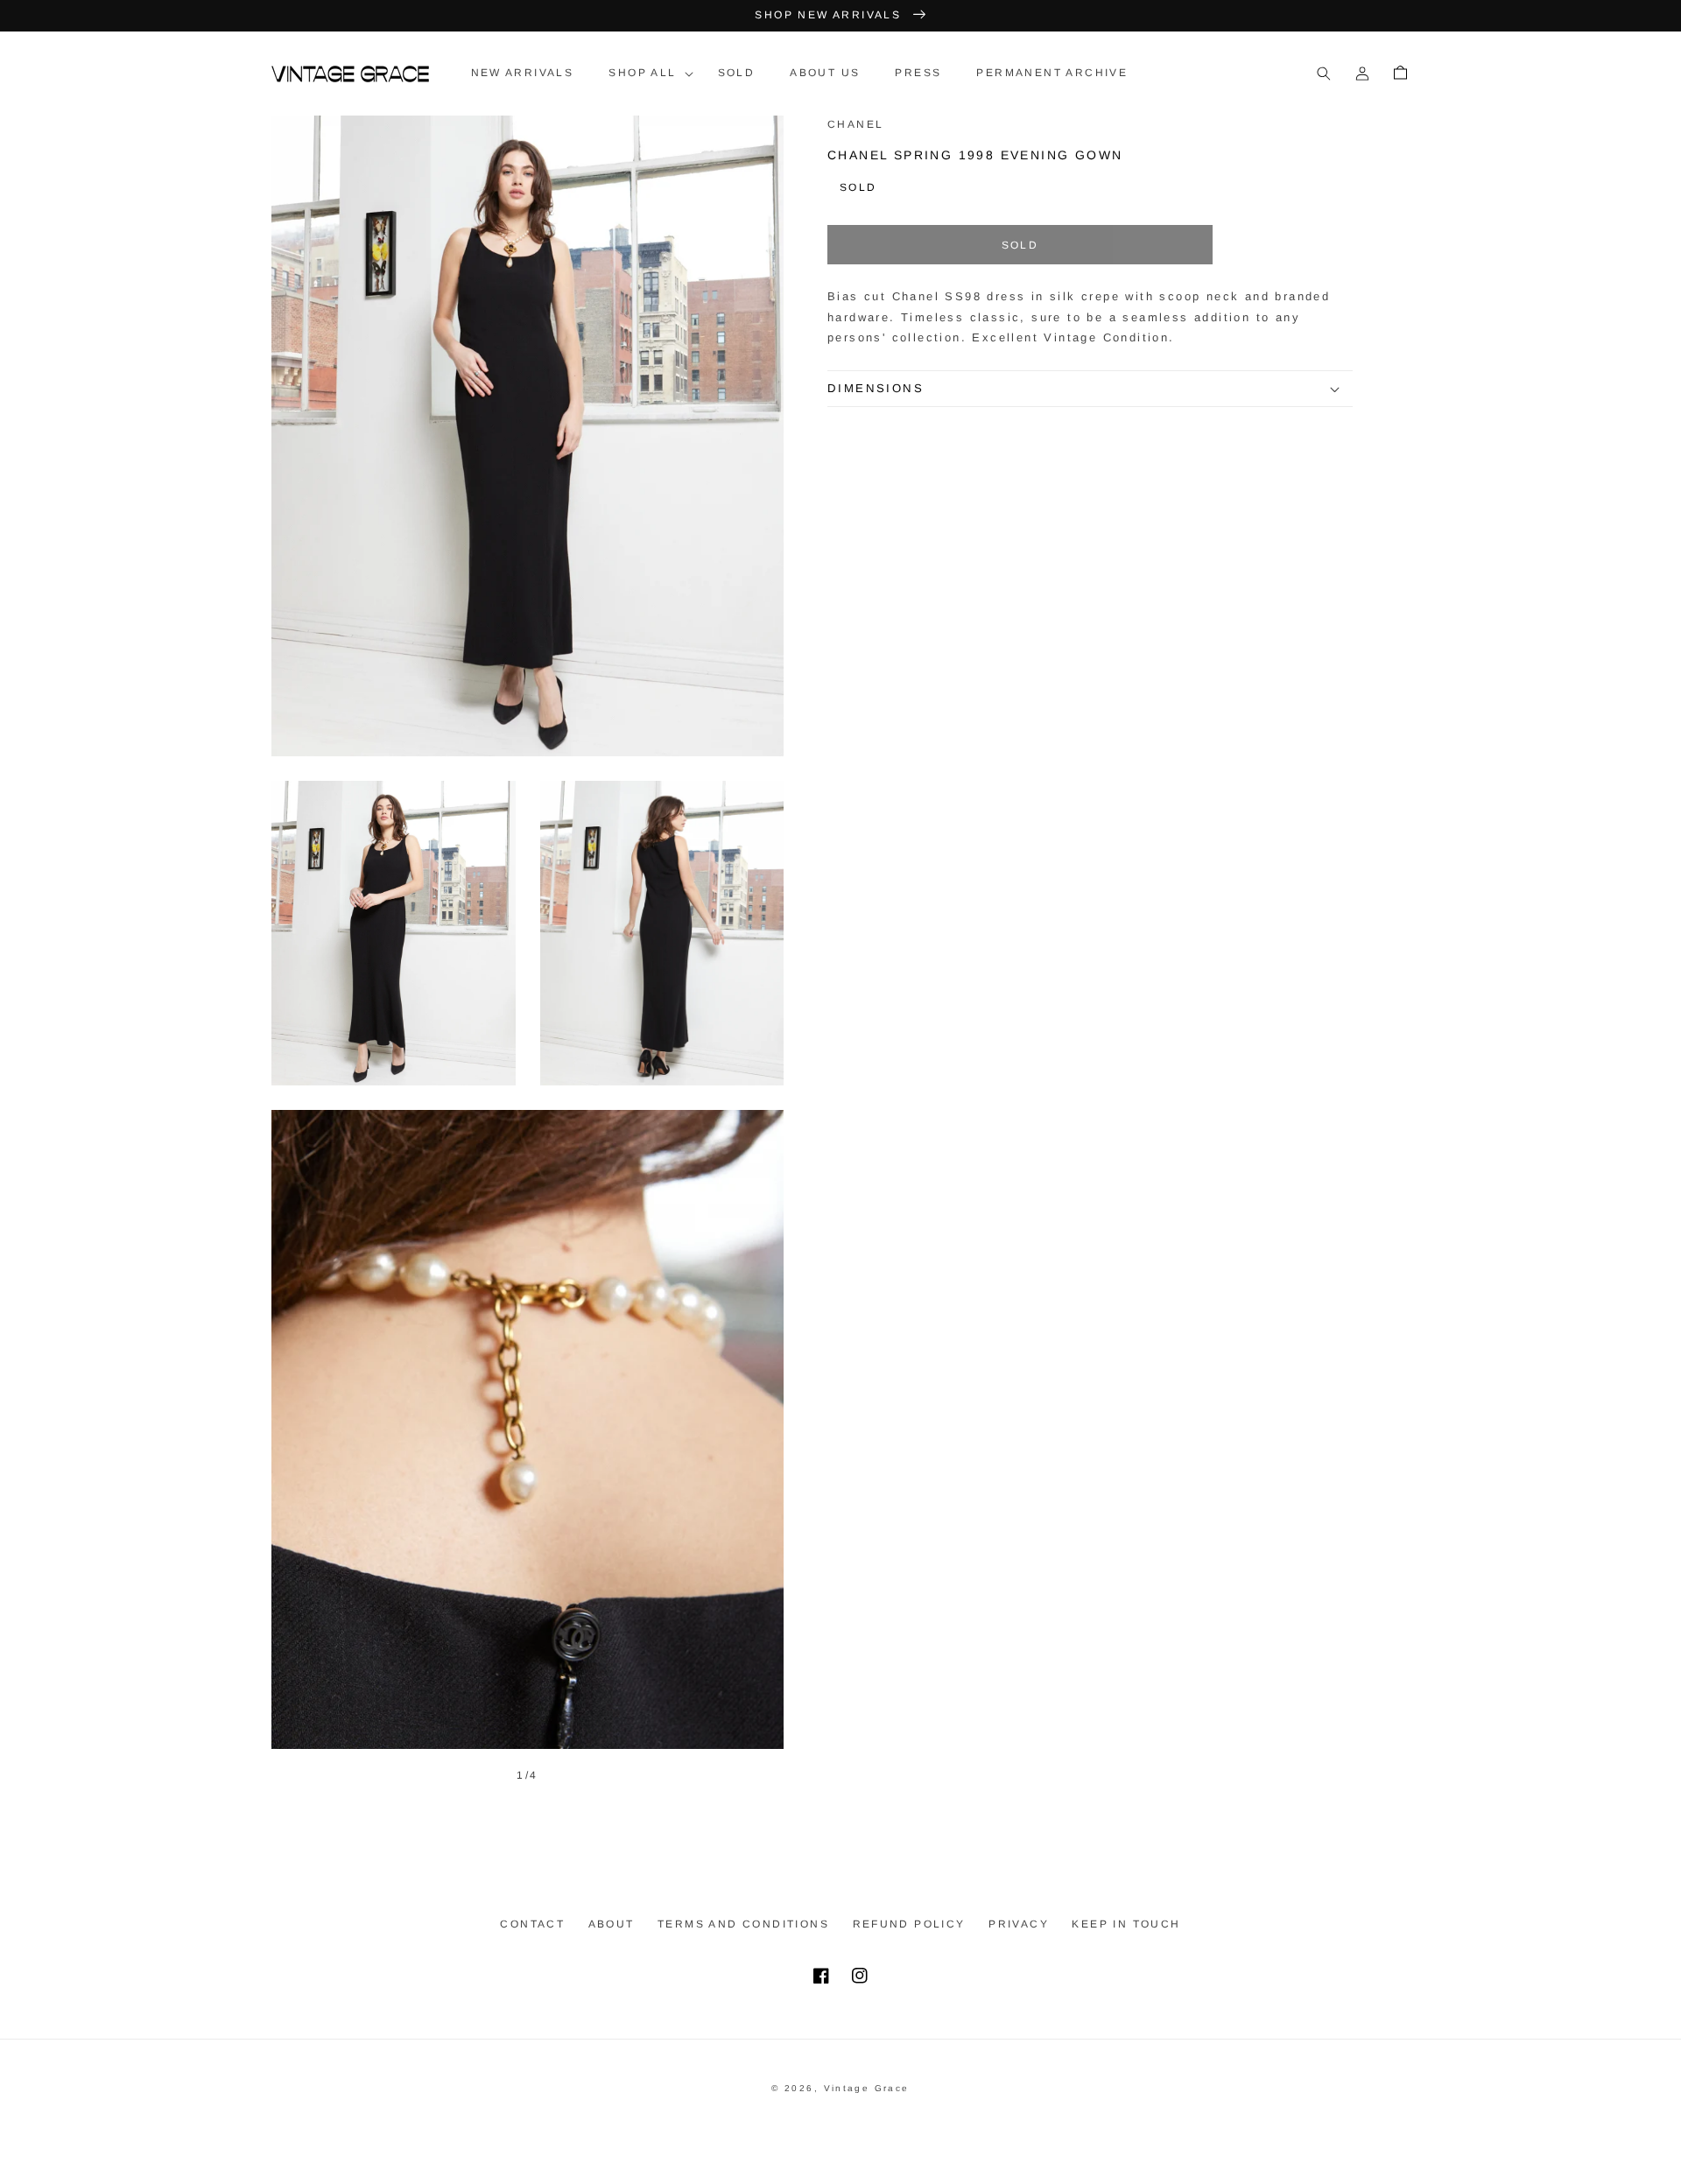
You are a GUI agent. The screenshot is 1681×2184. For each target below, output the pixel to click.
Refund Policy (909, 1924)
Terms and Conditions (743, 1924)
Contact (532, 1924)
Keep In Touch (1126, 1924)
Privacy (1019, 1924)
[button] (645, 74)
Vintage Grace (867, 2088)
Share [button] (869, 431)
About (612, 1924)
